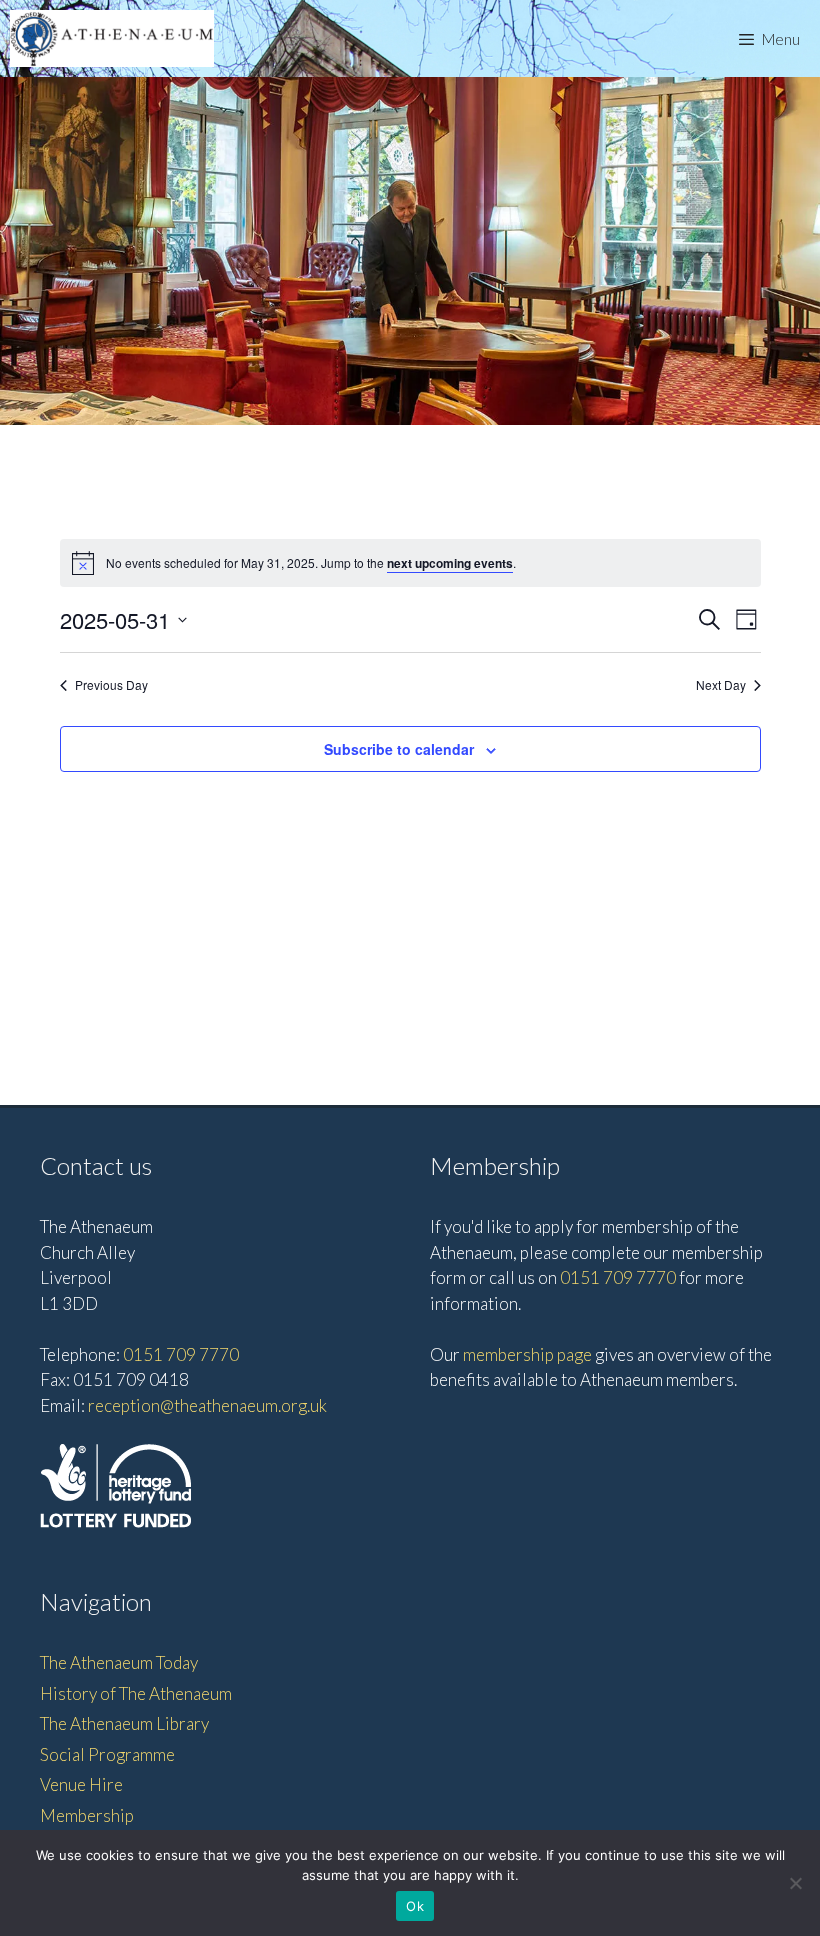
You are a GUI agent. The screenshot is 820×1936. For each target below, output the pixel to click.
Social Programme (107, 1754)
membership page (527, 1354)
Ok (415, 1906)
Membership (87, 1815)
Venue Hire (81, 1784)
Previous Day (111, 685)
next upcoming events (450, 563)
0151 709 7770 (181, 1354)
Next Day (721, 685)
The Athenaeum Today (119, 1662)
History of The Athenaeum (136, 1693)
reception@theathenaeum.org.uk (207, 1405)
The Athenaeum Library (124, 1723)
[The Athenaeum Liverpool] (112, 38)
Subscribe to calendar (399, 749)
